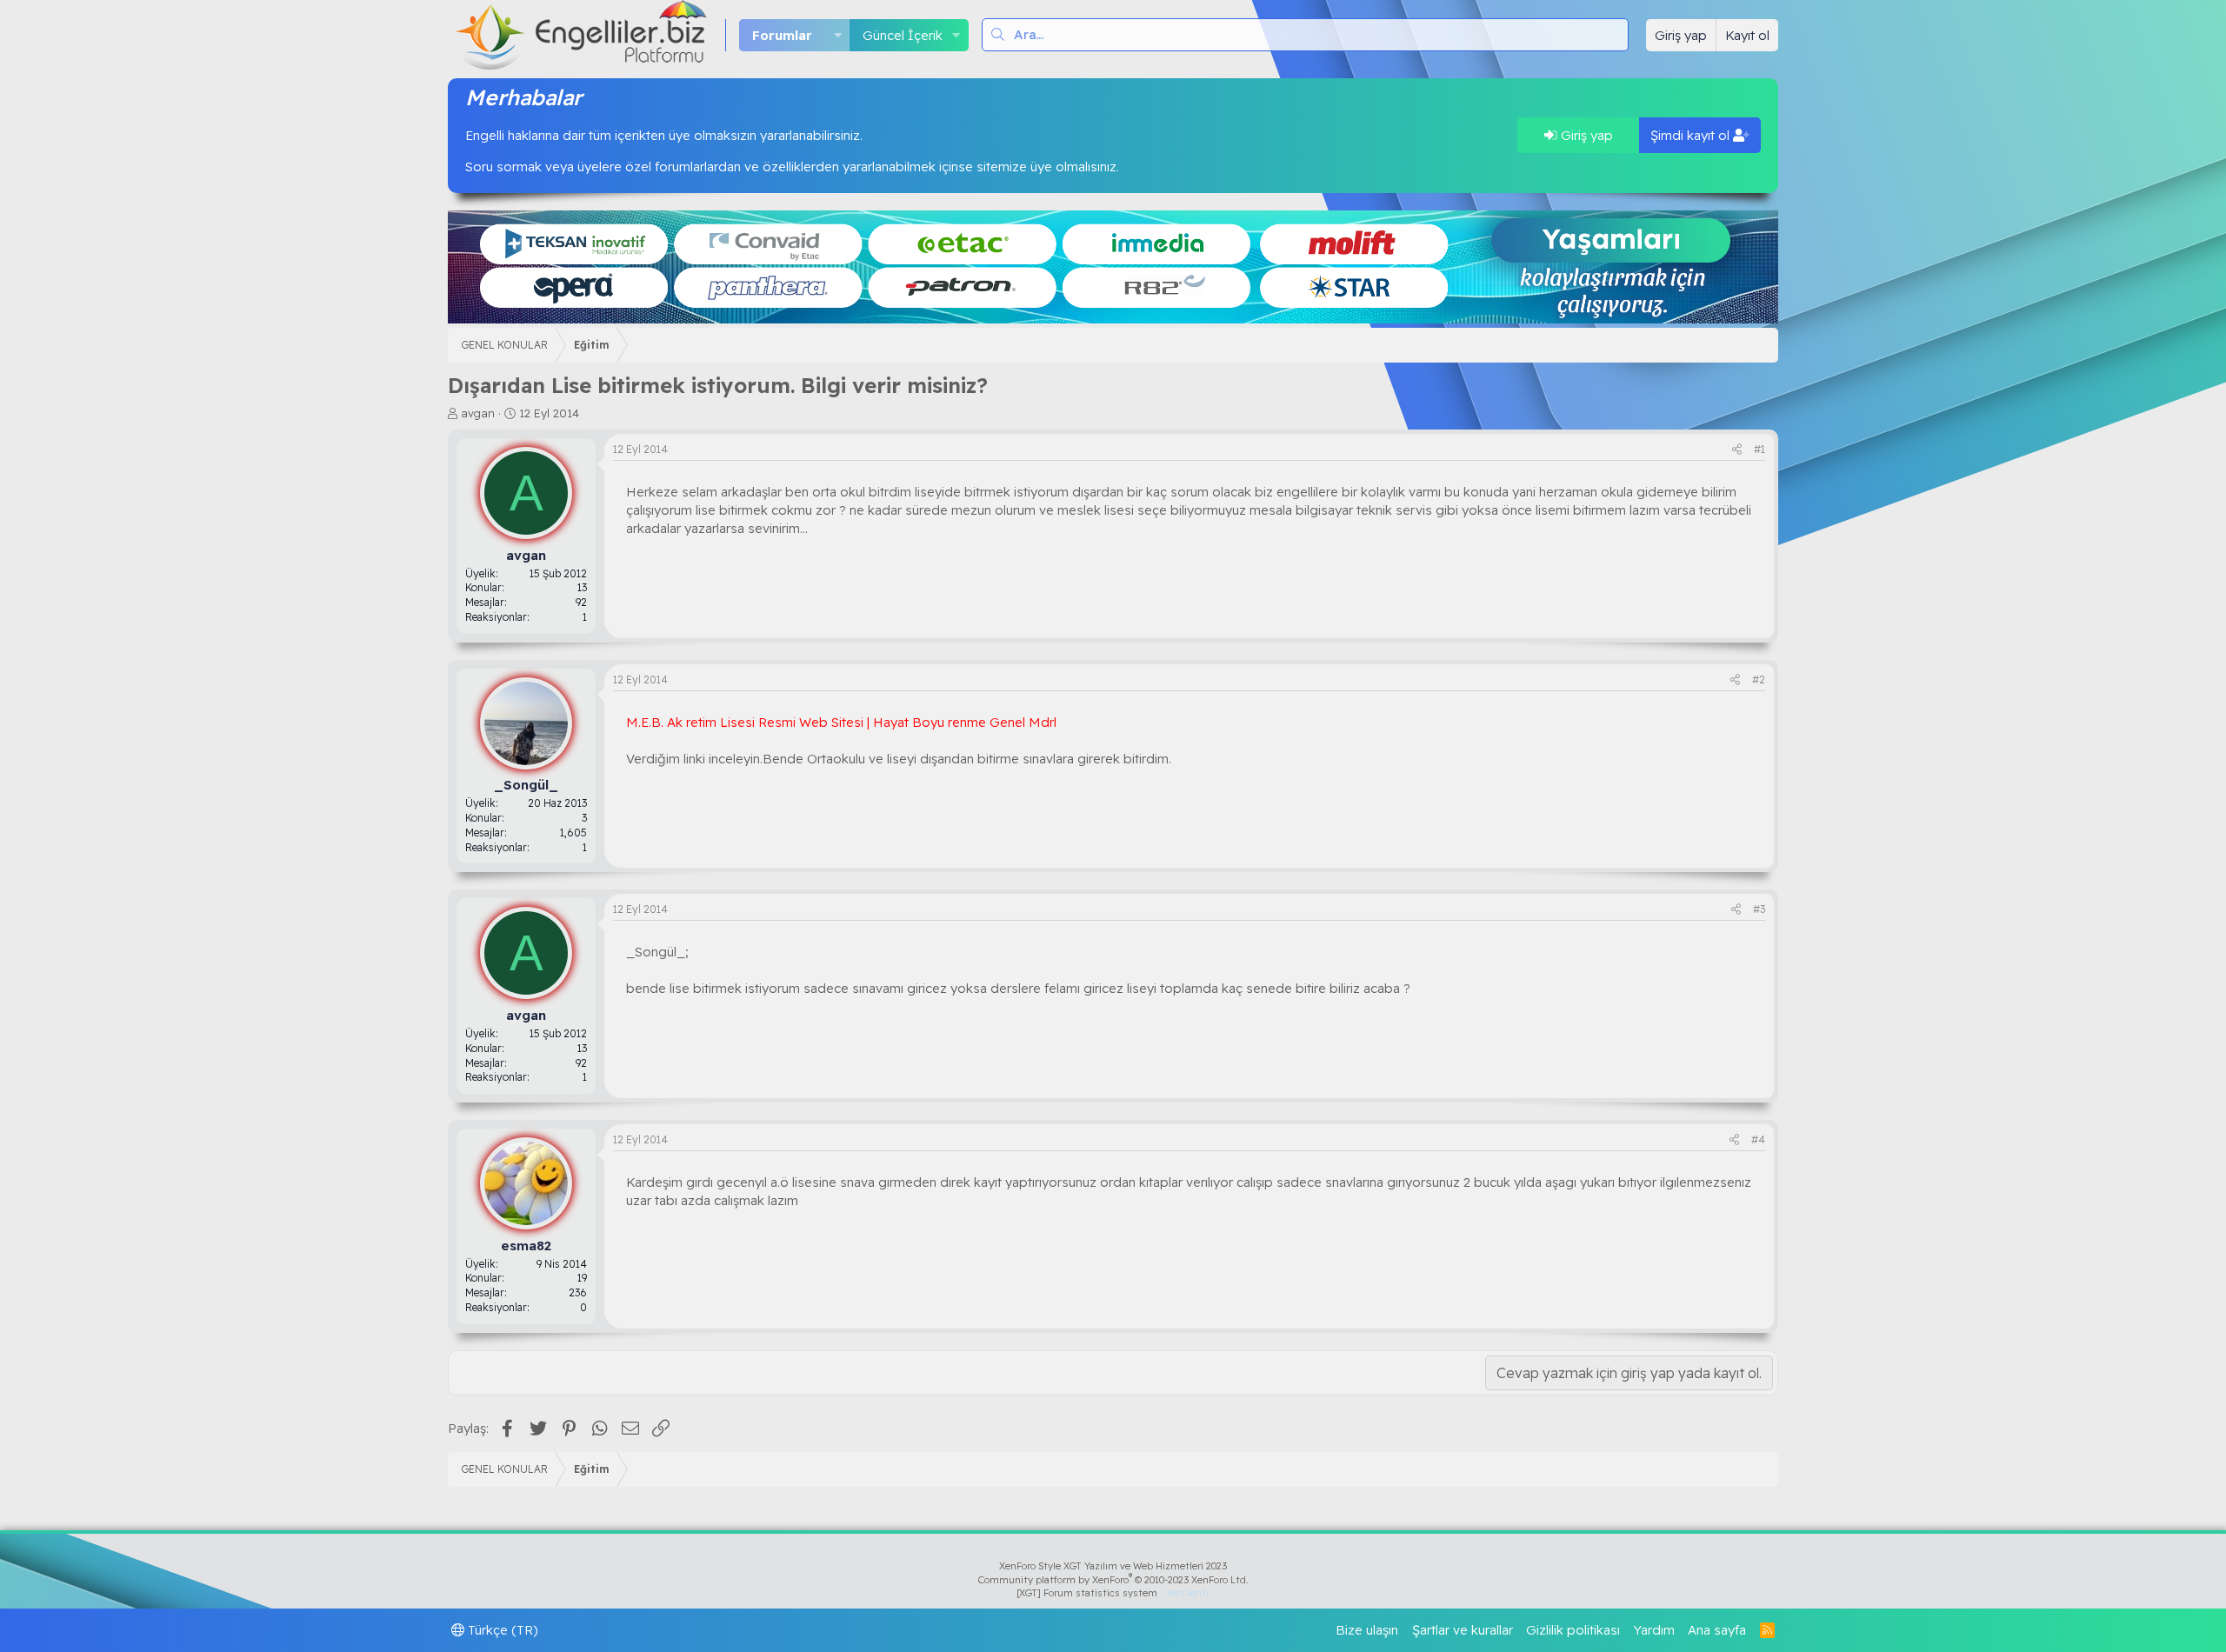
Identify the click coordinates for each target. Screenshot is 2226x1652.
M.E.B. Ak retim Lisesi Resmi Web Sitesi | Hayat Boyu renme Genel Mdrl (841, 722)
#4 (1758, 1139)
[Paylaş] (1737, 450)
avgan (478, 413)
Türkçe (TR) (501, 1630)
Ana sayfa (1717, 1630)
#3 (1759, 909)
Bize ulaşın (1367, 1630)
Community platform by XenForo (1113, 1580)
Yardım (1654, 1630)
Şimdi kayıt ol (1692, 135)
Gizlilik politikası (1573, 1630)
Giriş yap (1585, 135)
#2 (1759, 679)
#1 (1759, 449)
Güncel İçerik (903, 35)
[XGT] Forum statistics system (1113, 1593)
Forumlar (782, 35)
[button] (837, 35)
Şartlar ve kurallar (1463, 1630)
